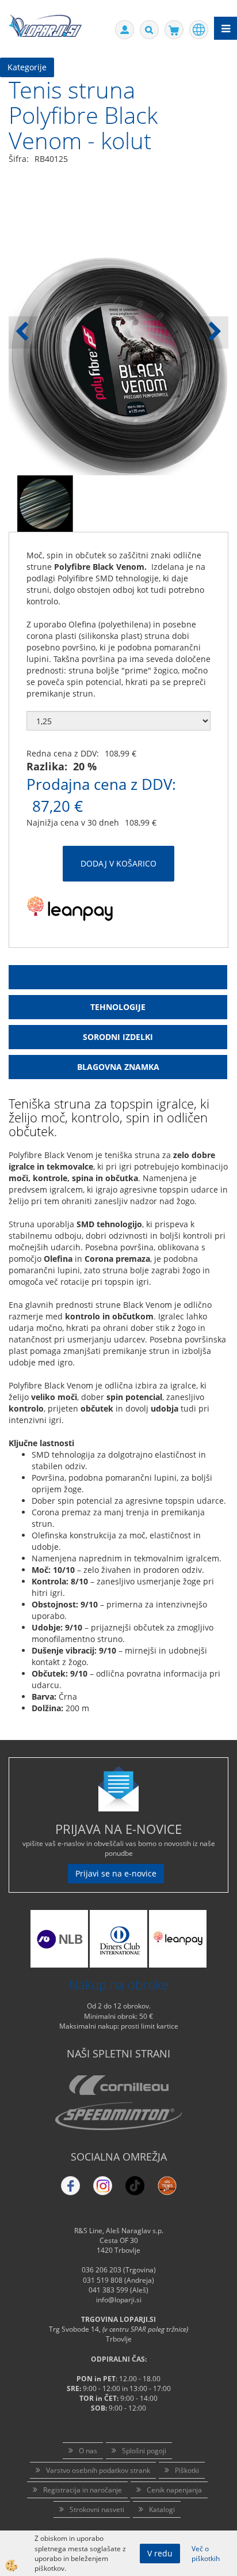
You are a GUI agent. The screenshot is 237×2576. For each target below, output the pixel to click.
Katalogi (162, 2509)
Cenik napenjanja (174, 2490)
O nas (88, 2451)
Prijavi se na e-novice (116, 1873)
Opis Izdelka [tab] (118, 977)
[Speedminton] (118, 2116)
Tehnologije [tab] (118, 1007)
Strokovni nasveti (97, 2509)
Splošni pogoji (144, 2451)
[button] (214, 332)
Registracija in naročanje (83, 2490)
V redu (160, 2553)
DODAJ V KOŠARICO (118, 863)
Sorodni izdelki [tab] (118, 1037)
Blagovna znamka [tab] (118, 1067)
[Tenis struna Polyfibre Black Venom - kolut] (45, 503)
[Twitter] (103, 2186)
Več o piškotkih (206, 2554)
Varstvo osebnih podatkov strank (98, 2470)
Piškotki (187, 2470)
